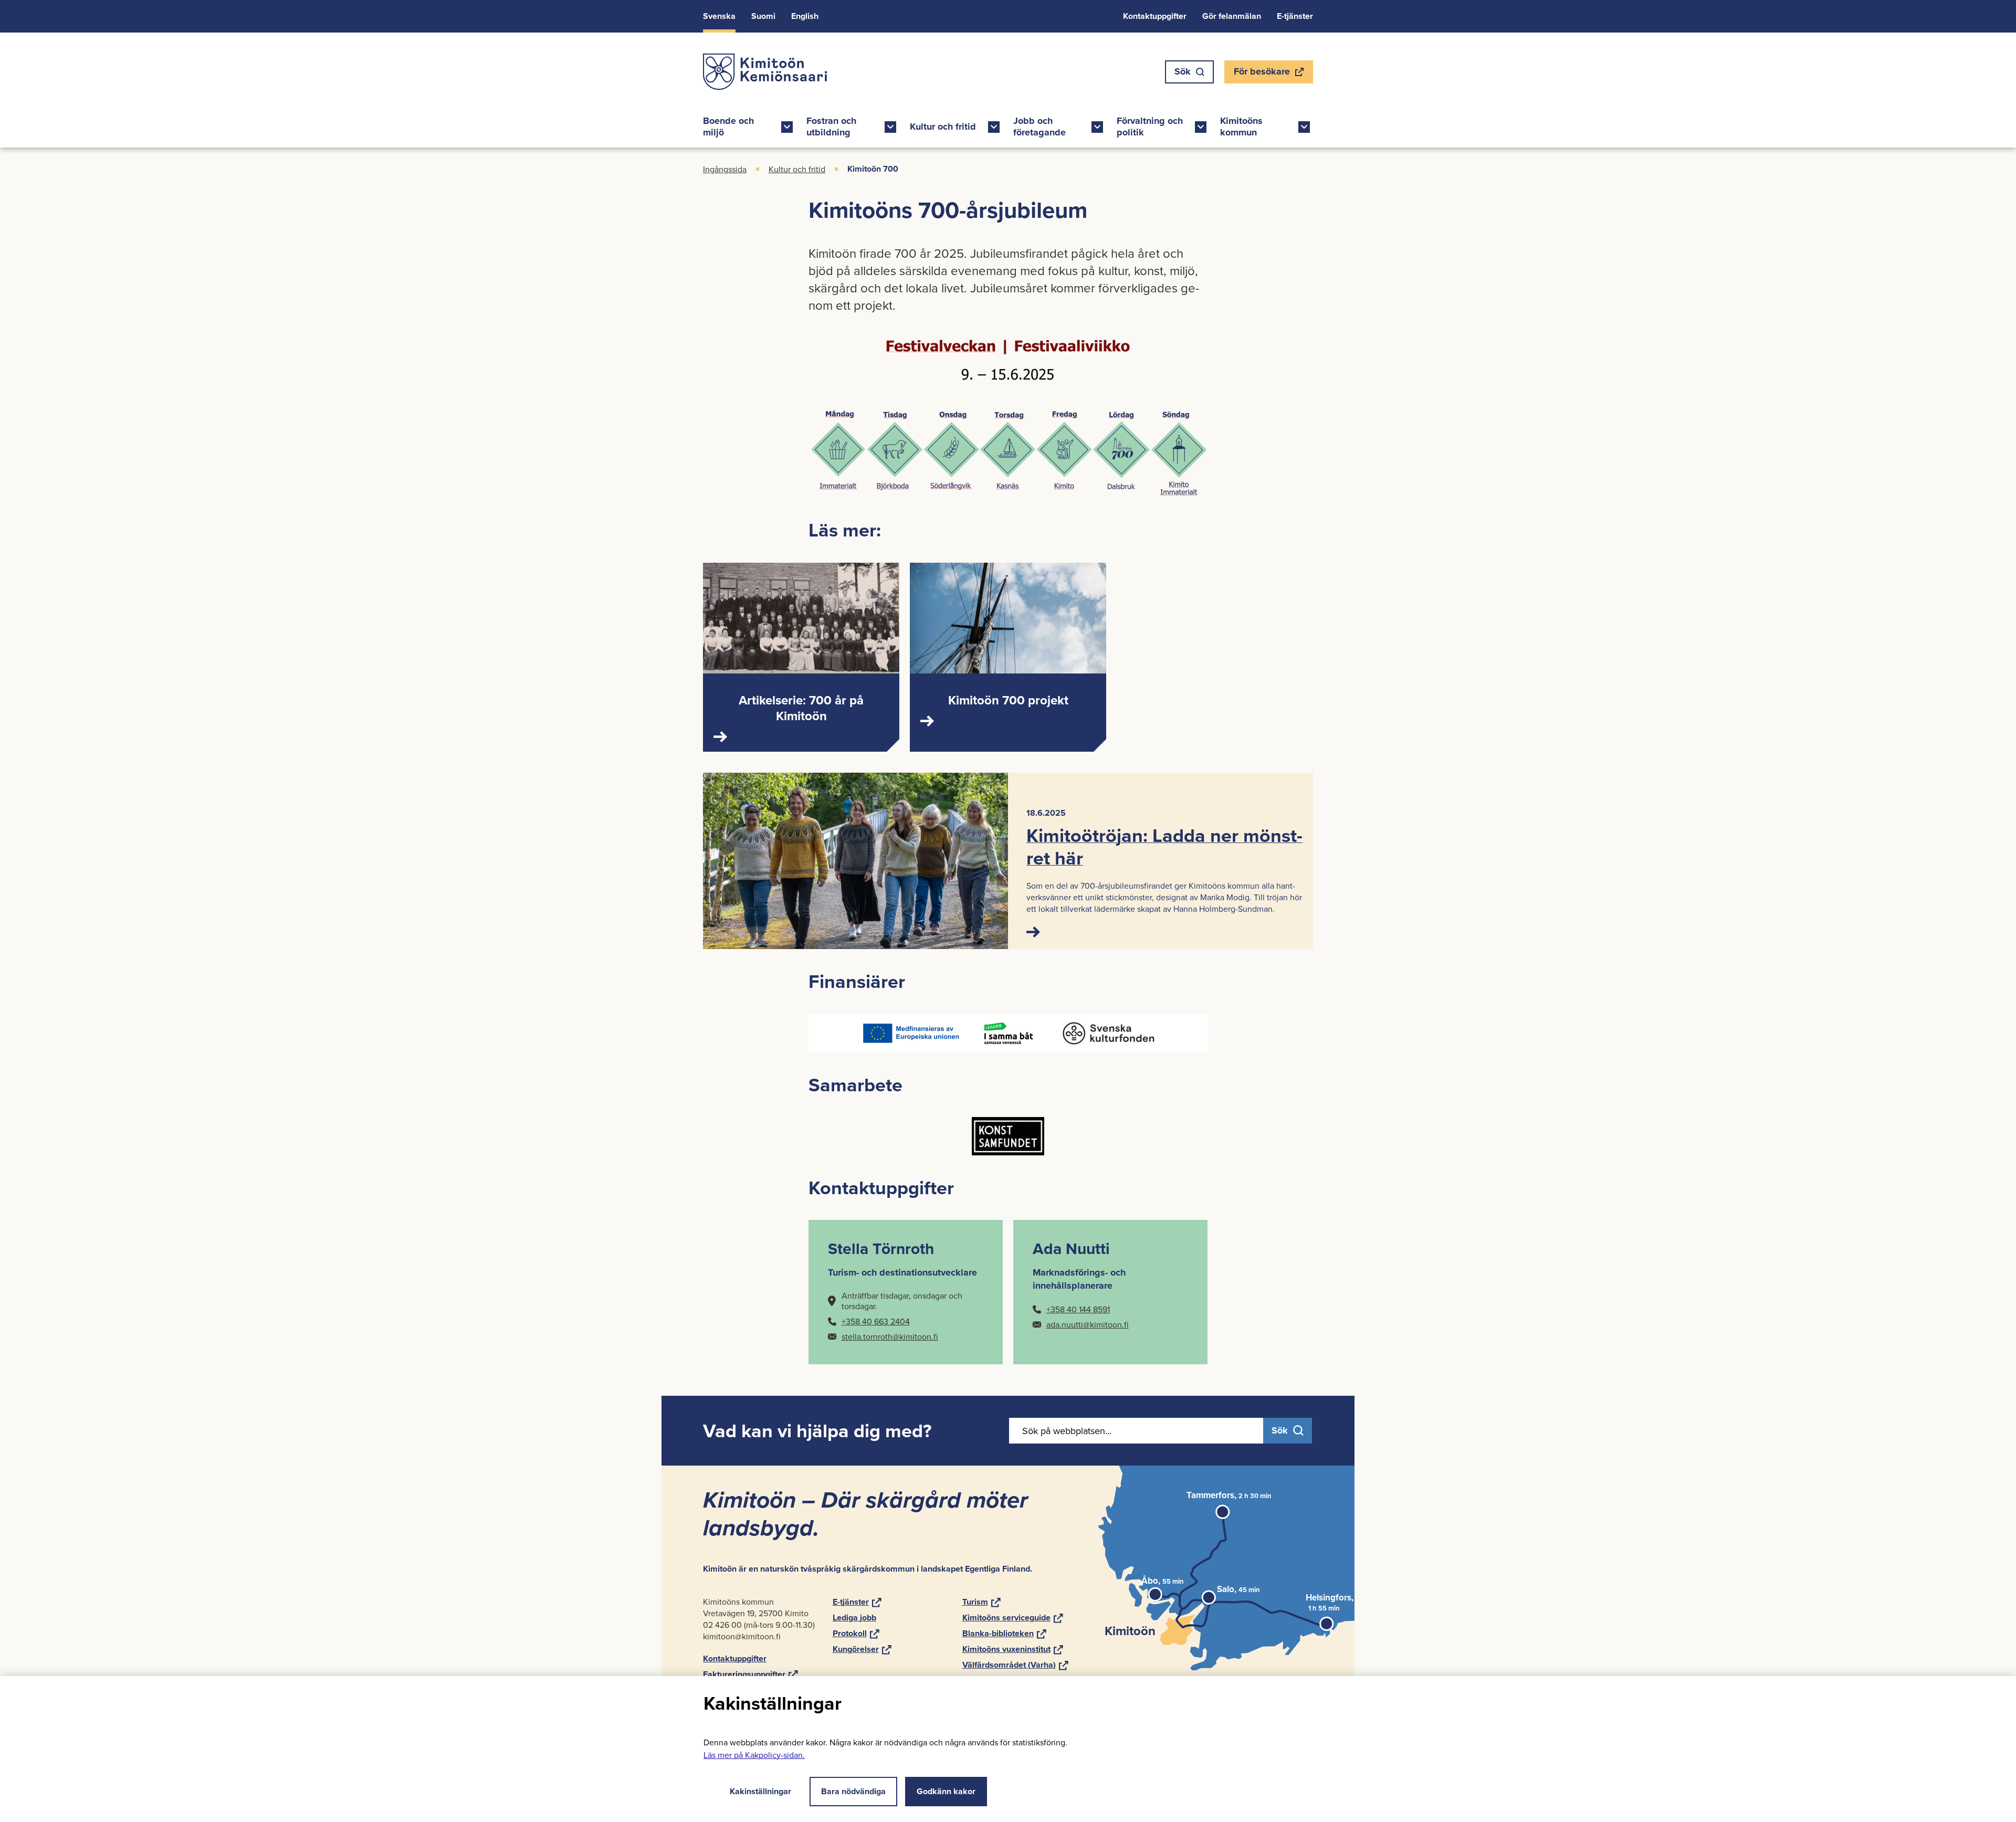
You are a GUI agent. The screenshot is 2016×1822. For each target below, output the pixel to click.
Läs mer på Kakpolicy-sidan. (754, 1755)
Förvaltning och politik (1150, 127)
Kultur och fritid (943, 127)
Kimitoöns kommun (1241, 127)
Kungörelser (862, 1649)
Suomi (763, 16)
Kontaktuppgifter (1155, 16)
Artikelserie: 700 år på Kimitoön (801, 708)
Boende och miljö (728, 127)
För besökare (1262, 74)
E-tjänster (1295, 16)
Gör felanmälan (1232, 16)
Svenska (719, 16)
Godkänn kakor (946, 1791)
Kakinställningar (760, 1791)
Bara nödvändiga (853, 1791)
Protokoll (856, 1633)
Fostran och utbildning (831, 127)
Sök (1183, 71)
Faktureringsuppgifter (750, 1674)
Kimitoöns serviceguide (1013, 1618)
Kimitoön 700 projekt (1008, 700)
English (805, 16)
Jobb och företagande (1039, 127)
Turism (981, 1602)
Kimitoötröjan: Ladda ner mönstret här (1164, 846)
